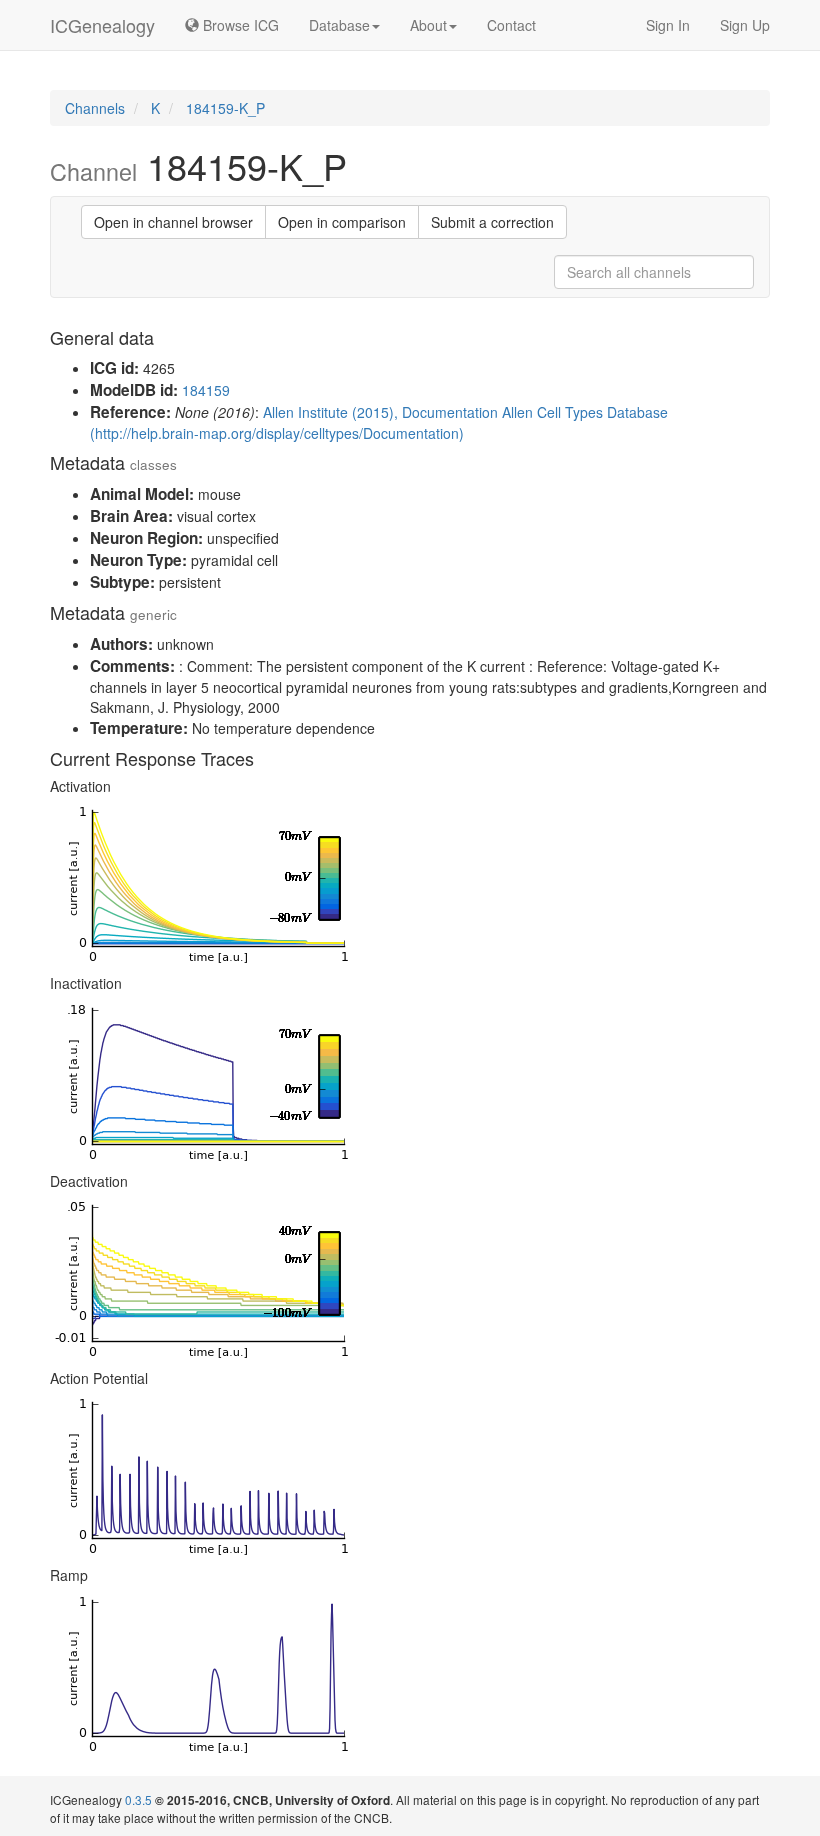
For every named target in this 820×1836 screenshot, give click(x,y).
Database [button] (339, 25)
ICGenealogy (102, 25)
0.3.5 (138, 1799)
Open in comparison (342, 222)
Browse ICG (239, 25)
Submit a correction (492, 222)
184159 (206, 390)
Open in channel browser (173, 222)
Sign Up (745, 25)
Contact (511, 25)
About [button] (428, 25)
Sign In (668, 25)
